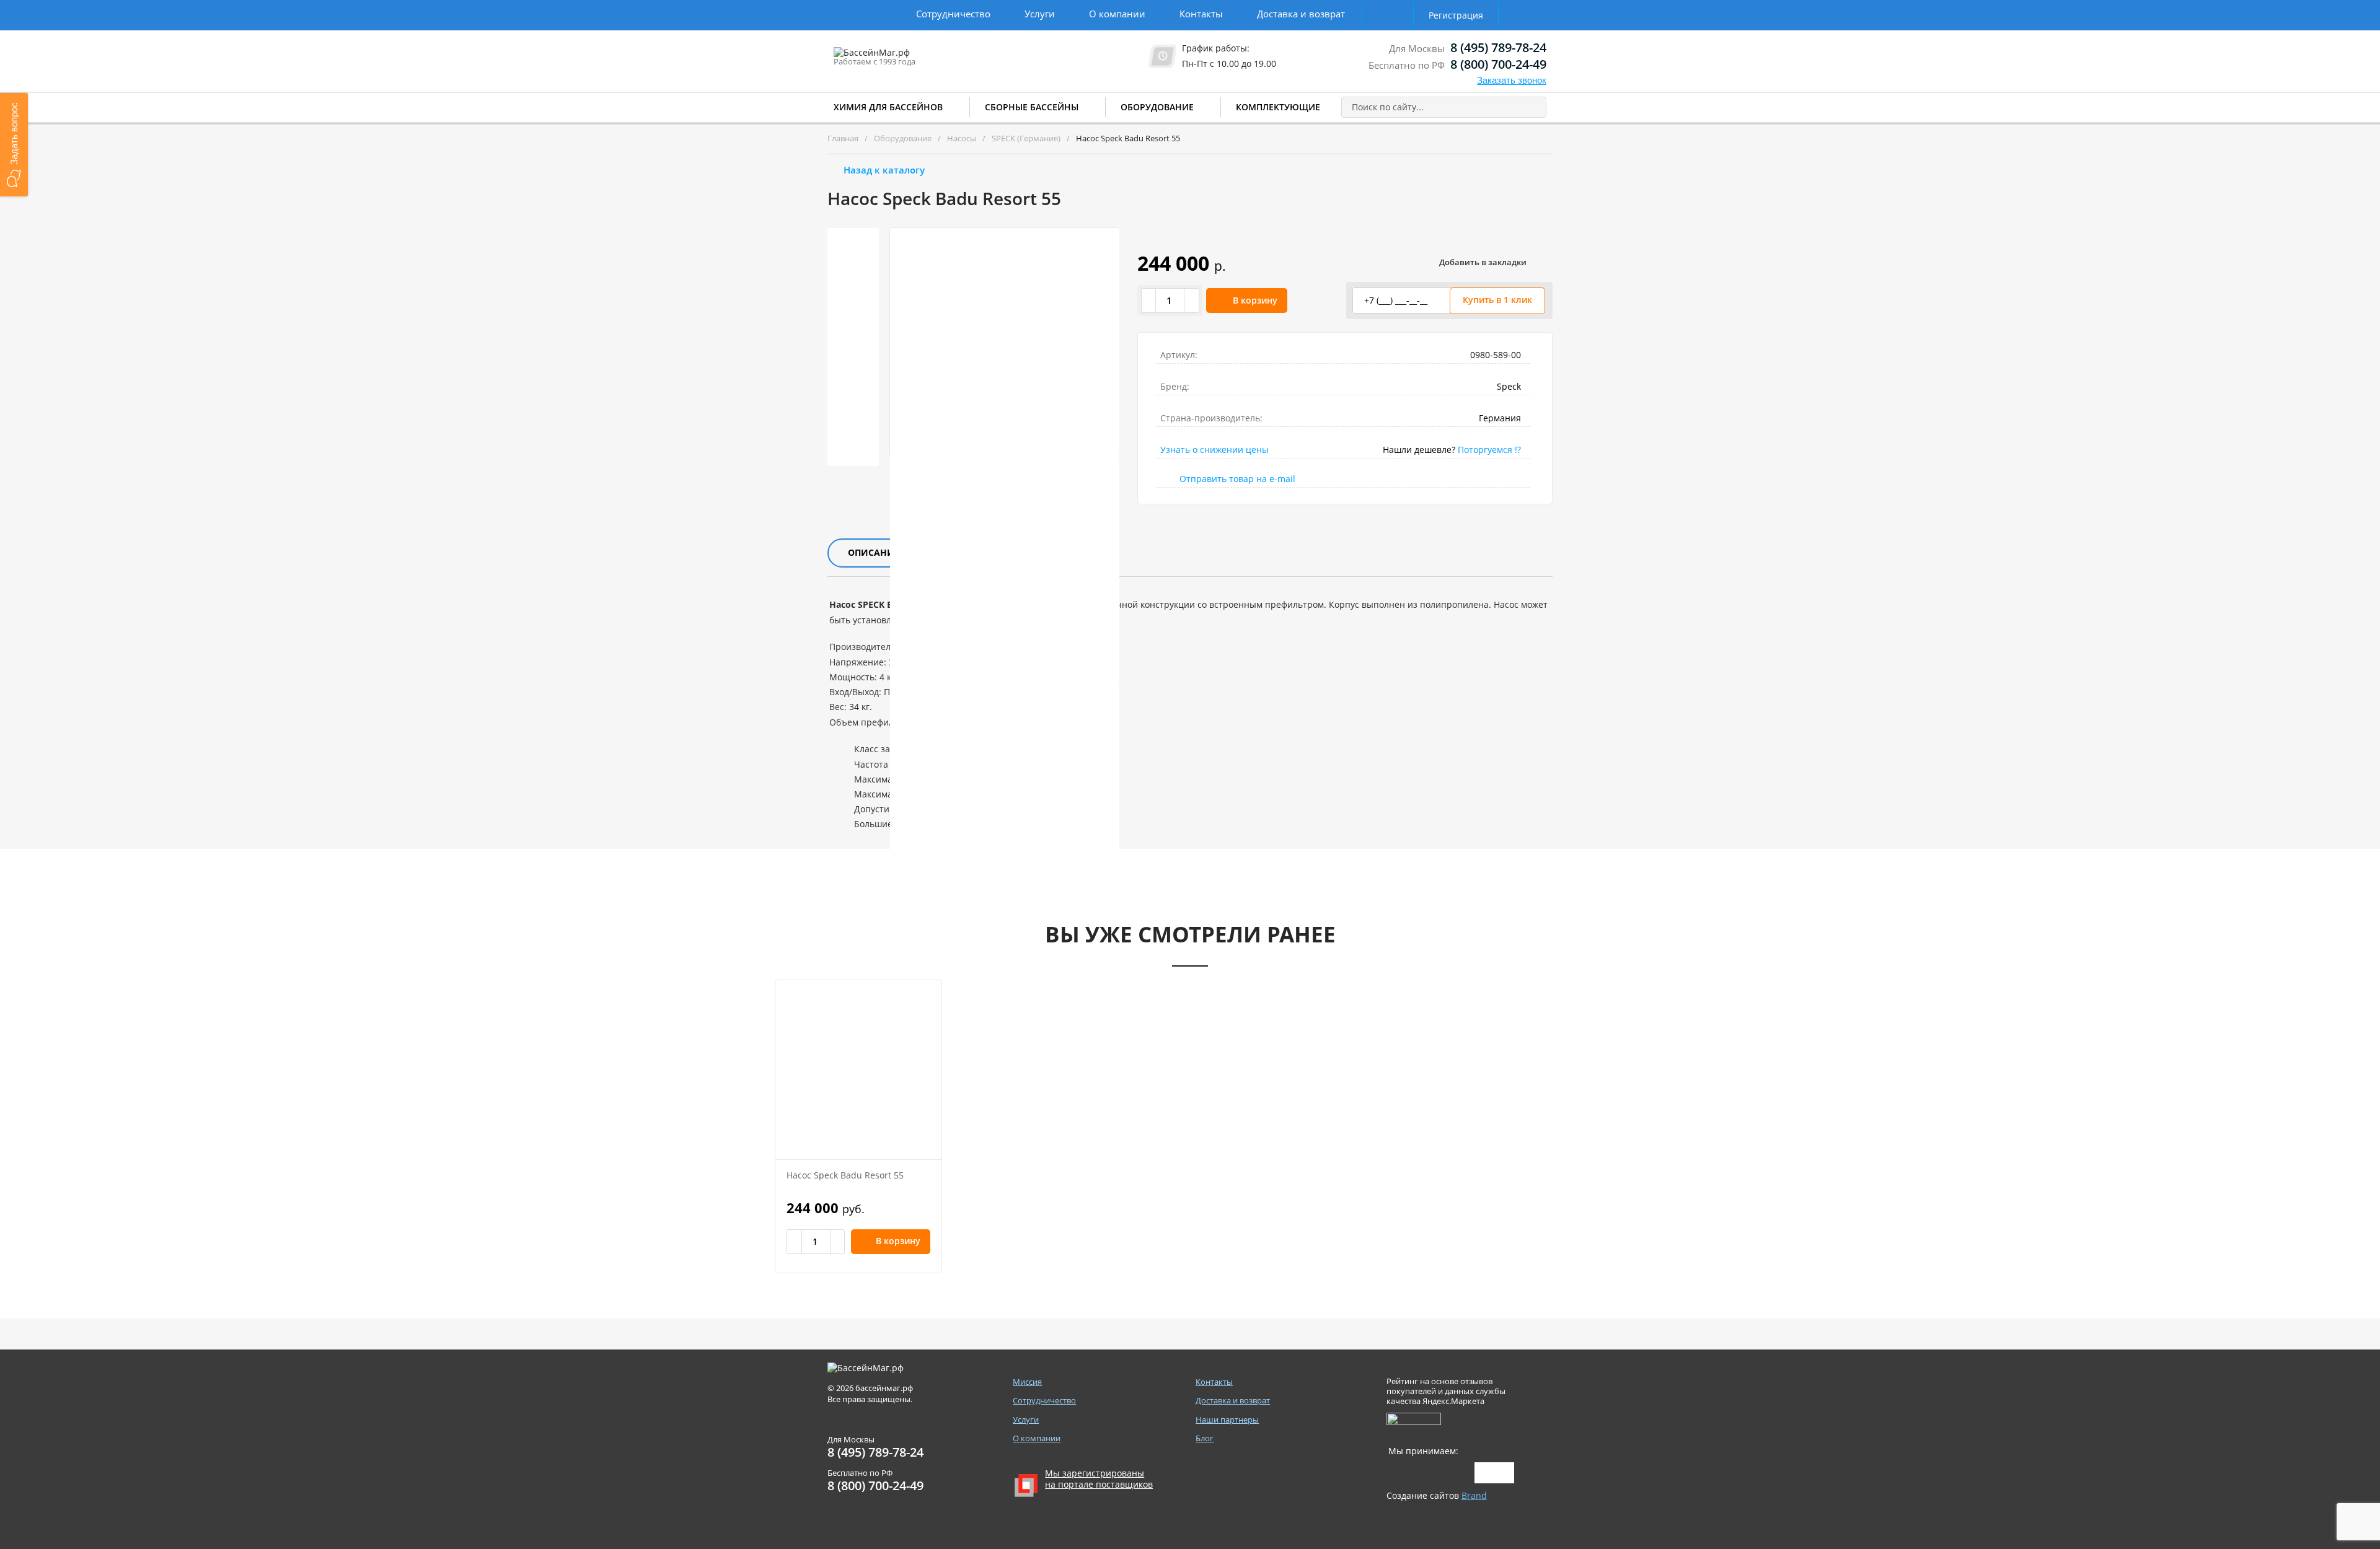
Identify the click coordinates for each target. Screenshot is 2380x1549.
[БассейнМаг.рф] (910, 58)
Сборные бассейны (1032, 107)
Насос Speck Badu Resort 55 (845, 1175)
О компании (1117, 14)
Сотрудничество (953, 14)
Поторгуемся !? (1489, 450)
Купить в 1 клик (1497, 300)
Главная (843, 138)
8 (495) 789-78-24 (1498, 47)
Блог (1205, 1438)
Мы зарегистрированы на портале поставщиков (1099, 1479)
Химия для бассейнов (888, 107)
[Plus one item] (1191, 301)
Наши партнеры (1227, 1420)
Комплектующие (1278, 107)
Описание (874, 552)
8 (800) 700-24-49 (1498, 64)
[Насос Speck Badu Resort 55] (858, 1070)
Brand (1474, 1495)
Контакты (1201, 14)
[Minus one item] (1149, 301)
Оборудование (1157, 107)
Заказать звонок (1512, 80)
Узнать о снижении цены (1214, 450)
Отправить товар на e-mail (1237, 479)
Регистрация (1456, 15)
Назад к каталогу (884, 170)
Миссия (1027, 1382)
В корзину (1255, 300)
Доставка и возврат (1301, 14)
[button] (14, 145)
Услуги (1040, 14)
